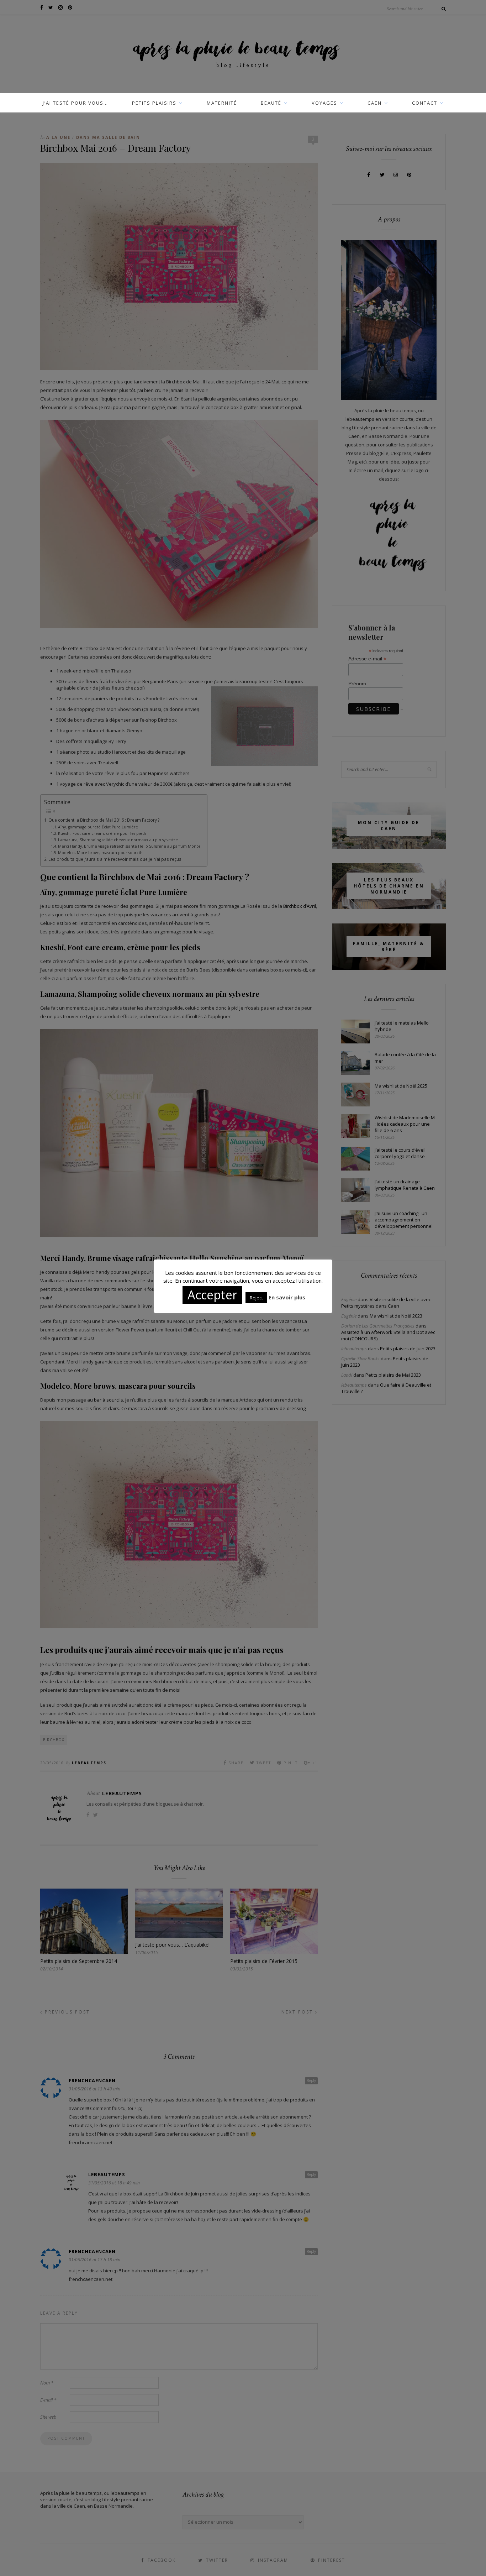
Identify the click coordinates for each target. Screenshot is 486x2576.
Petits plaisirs (154, 103)
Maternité (222, 103)
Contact (425, 103)
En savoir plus (287, 1297)
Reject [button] (256, 1298)
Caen (375, 103)
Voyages (324, 103)
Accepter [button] (212, 1295)
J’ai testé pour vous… (75, 103)
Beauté (271, 103)
